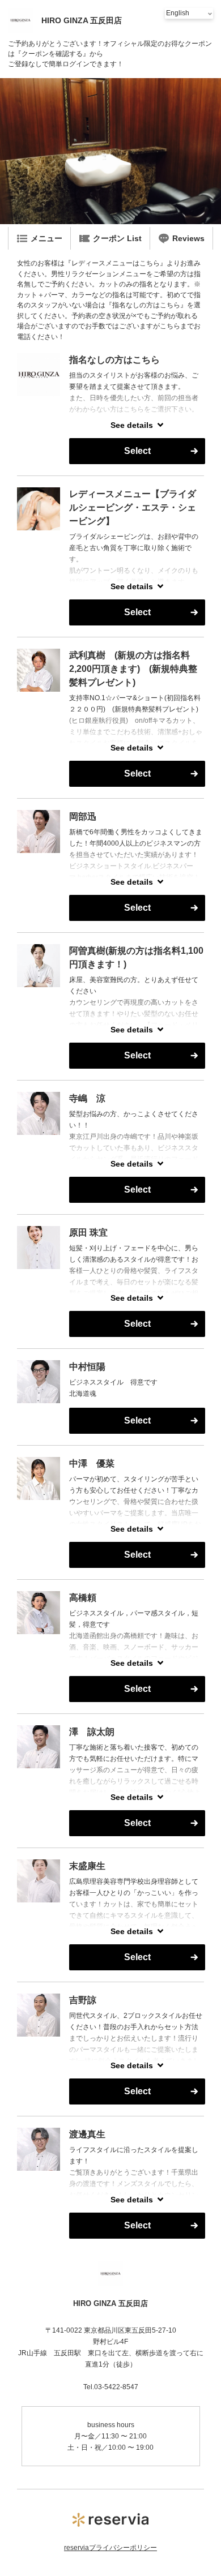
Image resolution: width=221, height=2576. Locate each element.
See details (132, 425)
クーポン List (117, 238)
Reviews (188, 238)
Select (137, 451)
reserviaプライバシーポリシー (110, 2548)
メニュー (46, 238)
